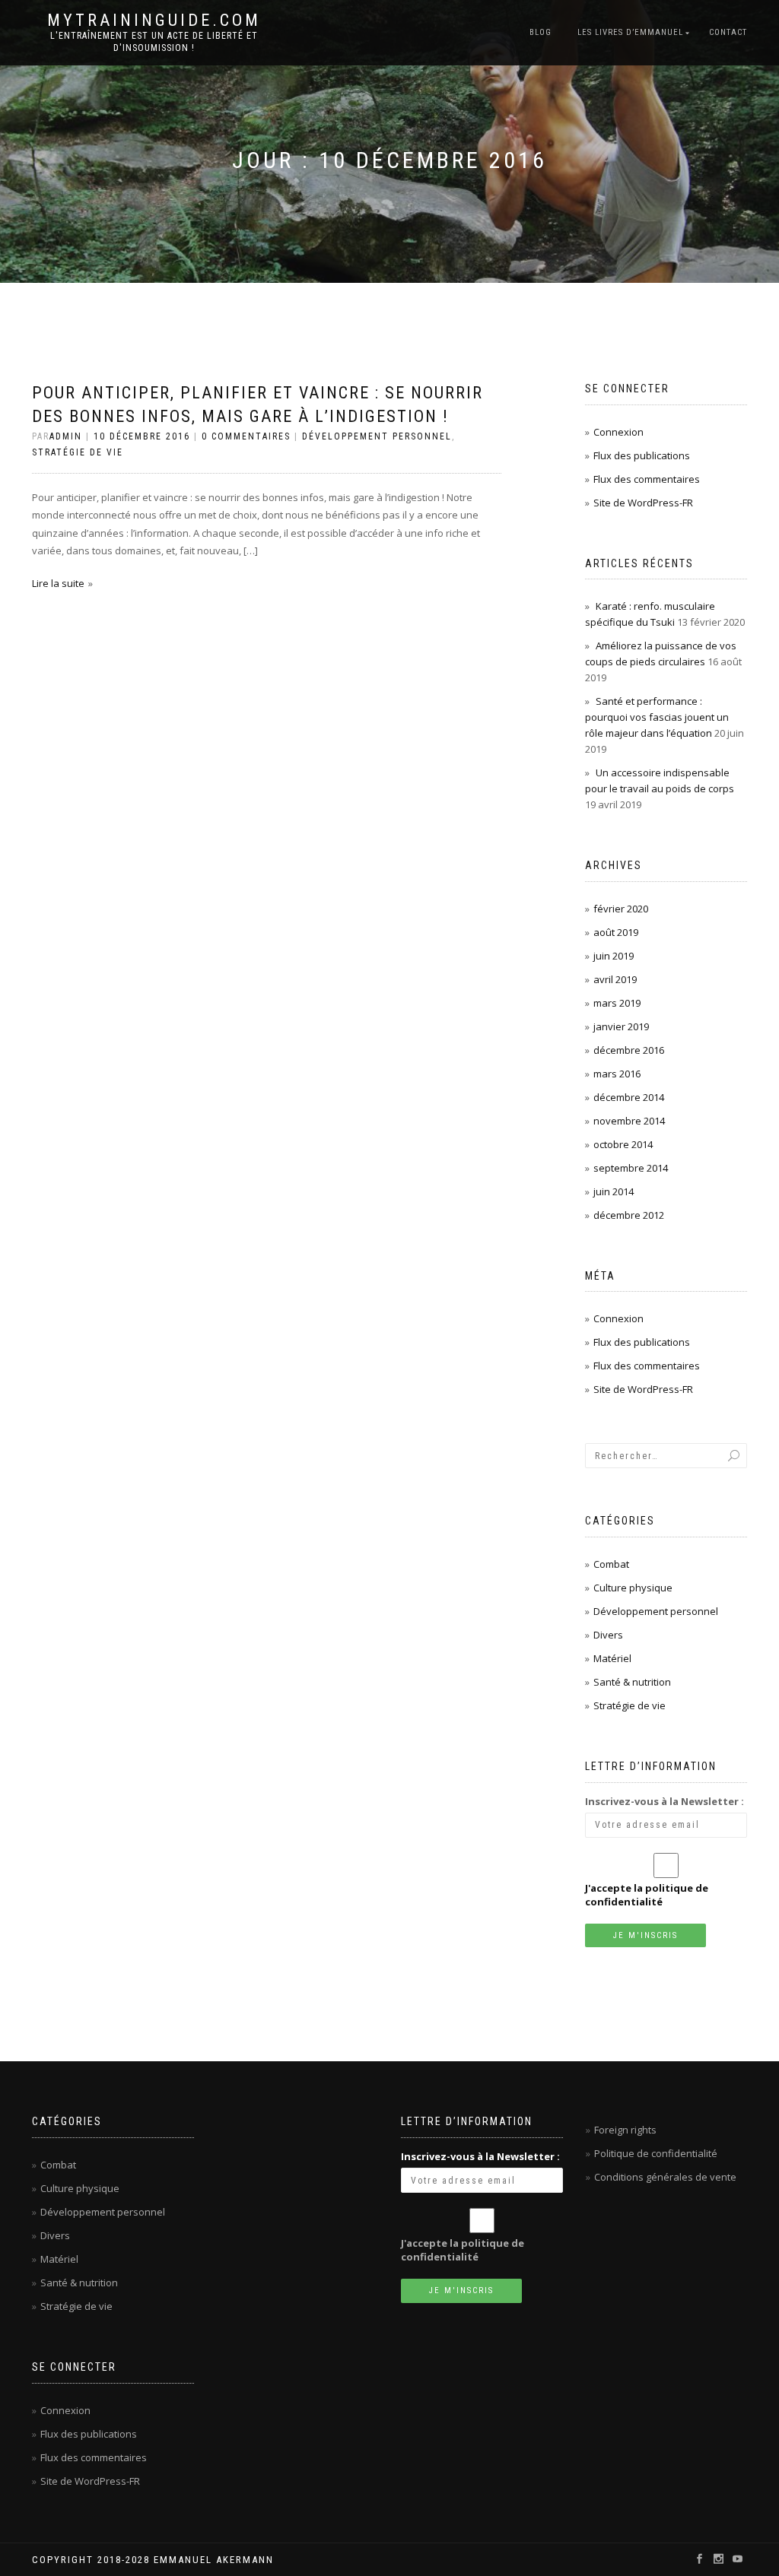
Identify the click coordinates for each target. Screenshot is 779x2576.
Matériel (612, 1658)
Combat (611, 1564)
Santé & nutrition (632, 1682)
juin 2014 (614, 1191)
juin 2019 (614, 956)
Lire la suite (58, 583)
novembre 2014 (629, 1121)
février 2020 (621, 909)
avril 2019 (615, 979)
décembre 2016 (629, 1050)
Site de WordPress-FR (643, 503)
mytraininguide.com (154, 21)
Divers (608, 1635)
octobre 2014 (623, 1144)
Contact (728, 32)
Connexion (618, 432)
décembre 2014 (629, 1097)
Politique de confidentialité (656, 2153)
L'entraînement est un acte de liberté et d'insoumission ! (154, 42)
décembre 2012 (629, 1215)
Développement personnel (377, 436)
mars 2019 (617, 1003)
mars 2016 (617, 1074)
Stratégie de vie (78, 452)
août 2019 (616, 932)
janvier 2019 (621, 1026)
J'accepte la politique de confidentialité (647, 1895)
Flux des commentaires (647, 479)
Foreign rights (625, 2130)
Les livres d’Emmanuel (630, 32)
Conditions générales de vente (665, 2177)
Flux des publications (642, 455)
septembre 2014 (631, 1168)
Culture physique (633, 1588)
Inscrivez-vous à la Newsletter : (665, 1801)
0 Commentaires (246, 436)
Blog (541, 32)
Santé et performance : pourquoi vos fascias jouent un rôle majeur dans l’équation (657, 717)
